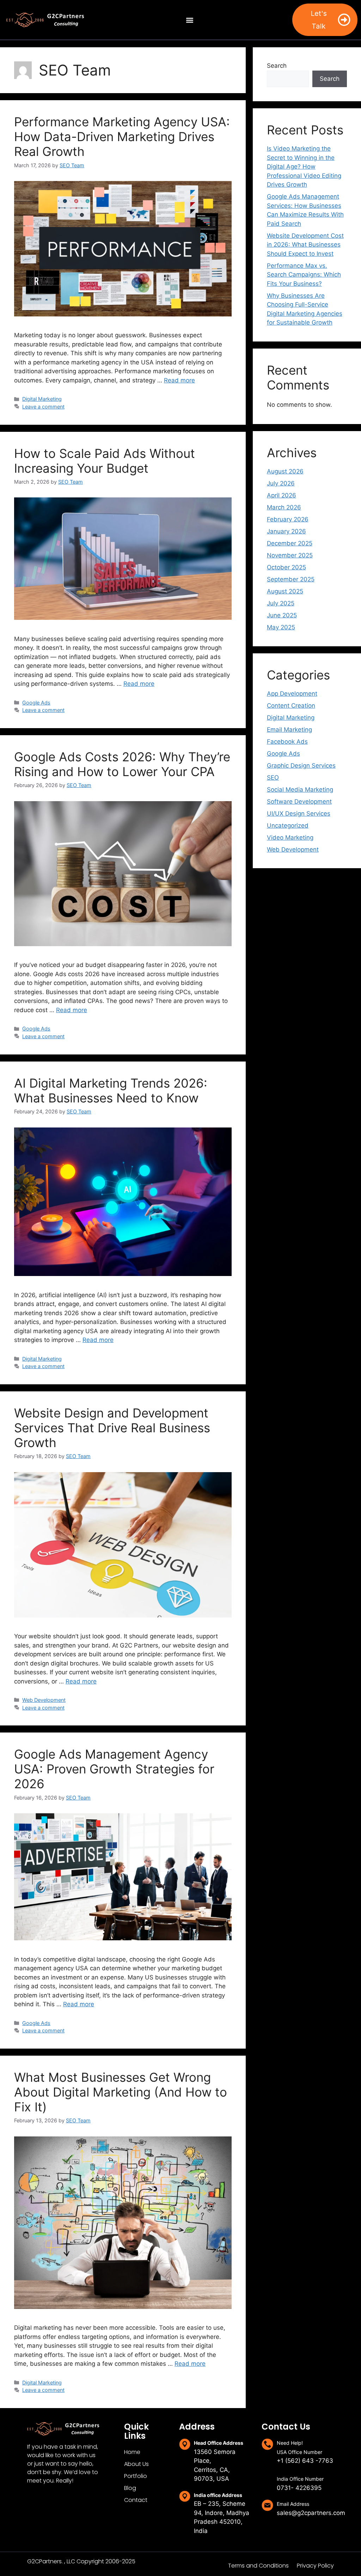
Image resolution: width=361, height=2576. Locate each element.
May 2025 (281, 627)
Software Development (299, 802)
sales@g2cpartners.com (311, 2513)
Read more (179, 380)
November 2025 (290, 555)
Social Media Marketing (300, 790)
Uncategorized (288, 826)
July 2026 (281, 483)
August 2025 (285, 591)
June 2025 (282, 615)
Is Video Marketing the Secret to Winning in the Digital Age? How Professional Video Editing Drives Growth (304, 167)
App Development (292, 694)
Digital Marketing (42, 399)
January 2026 (286, 531)
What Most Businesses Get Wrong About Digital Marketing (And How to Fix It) (121, 2092)
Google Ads (36, 703)
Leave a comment (43, 407)
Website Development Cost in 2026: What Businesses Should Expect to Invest (305, 245)
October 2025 (286, 567)
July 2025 (281, 603)
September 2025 (291, 579)
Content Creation (291, 706)
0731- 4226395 (299, 2488)
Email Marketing (289, 730)
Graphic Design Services (301, 766)
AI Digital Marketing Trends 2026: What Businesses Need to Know (111, 1090)
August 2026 (285, 471)
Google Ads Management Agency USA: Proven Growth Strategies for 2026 (114, 1769)
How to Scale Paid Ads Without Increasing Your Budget (105, 461)
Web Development (44, 1700)
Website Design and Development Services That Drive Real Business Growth (112, 1428)
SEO (273, 778)
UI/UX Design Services (299, 814)
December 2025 (290, 543)
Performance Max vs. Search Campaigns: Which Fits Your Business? (304, 275)
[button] (189, 20)
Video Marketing (290, 837)
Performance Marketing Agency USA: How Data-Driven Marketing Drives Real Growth (122, 137)
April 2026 (282, 495)
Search (277, 66)
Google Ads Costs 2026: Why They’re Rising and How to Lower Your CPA (122, 764)
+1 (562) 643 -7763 (305, 2461)
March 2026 (284, 507)
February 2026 (288, 519)
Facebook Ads (287, 742)
